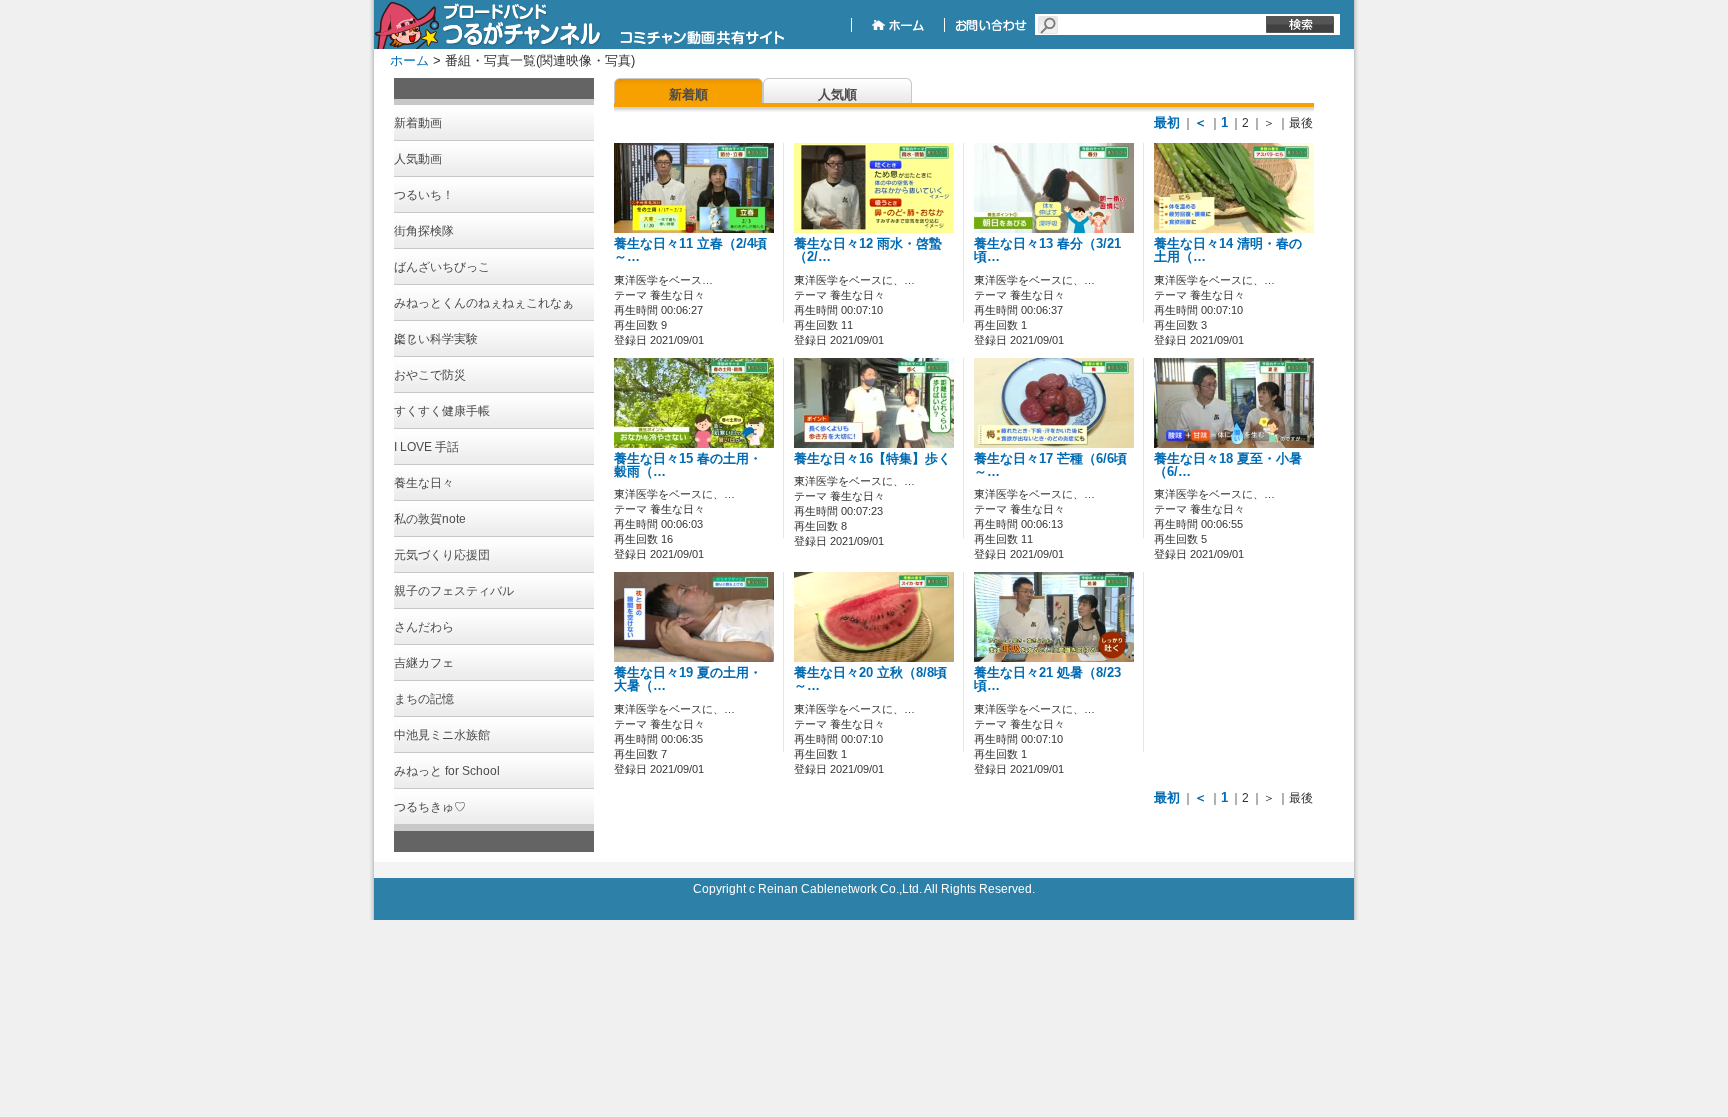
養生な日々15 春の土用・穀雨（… (688, 465)
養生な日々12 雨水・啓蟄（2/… (868, 250)
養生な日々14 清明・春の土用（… (1228, 250)
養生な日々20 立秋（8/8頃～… (870, 679)
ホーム (409, 60)
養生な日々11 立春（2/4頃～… (690, 250)
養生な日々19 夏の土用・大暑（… (688, 679)
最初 (1167, 122)
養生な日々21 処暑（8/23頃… (1047, 679)
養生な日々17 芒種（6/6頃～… (1050, 465)
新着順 (688, 94)
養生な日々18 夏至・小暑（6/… (1228, 465)
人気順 (837, 94)
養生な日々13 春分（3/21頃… (1047, 250)
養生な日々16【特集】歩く (872, 459)
